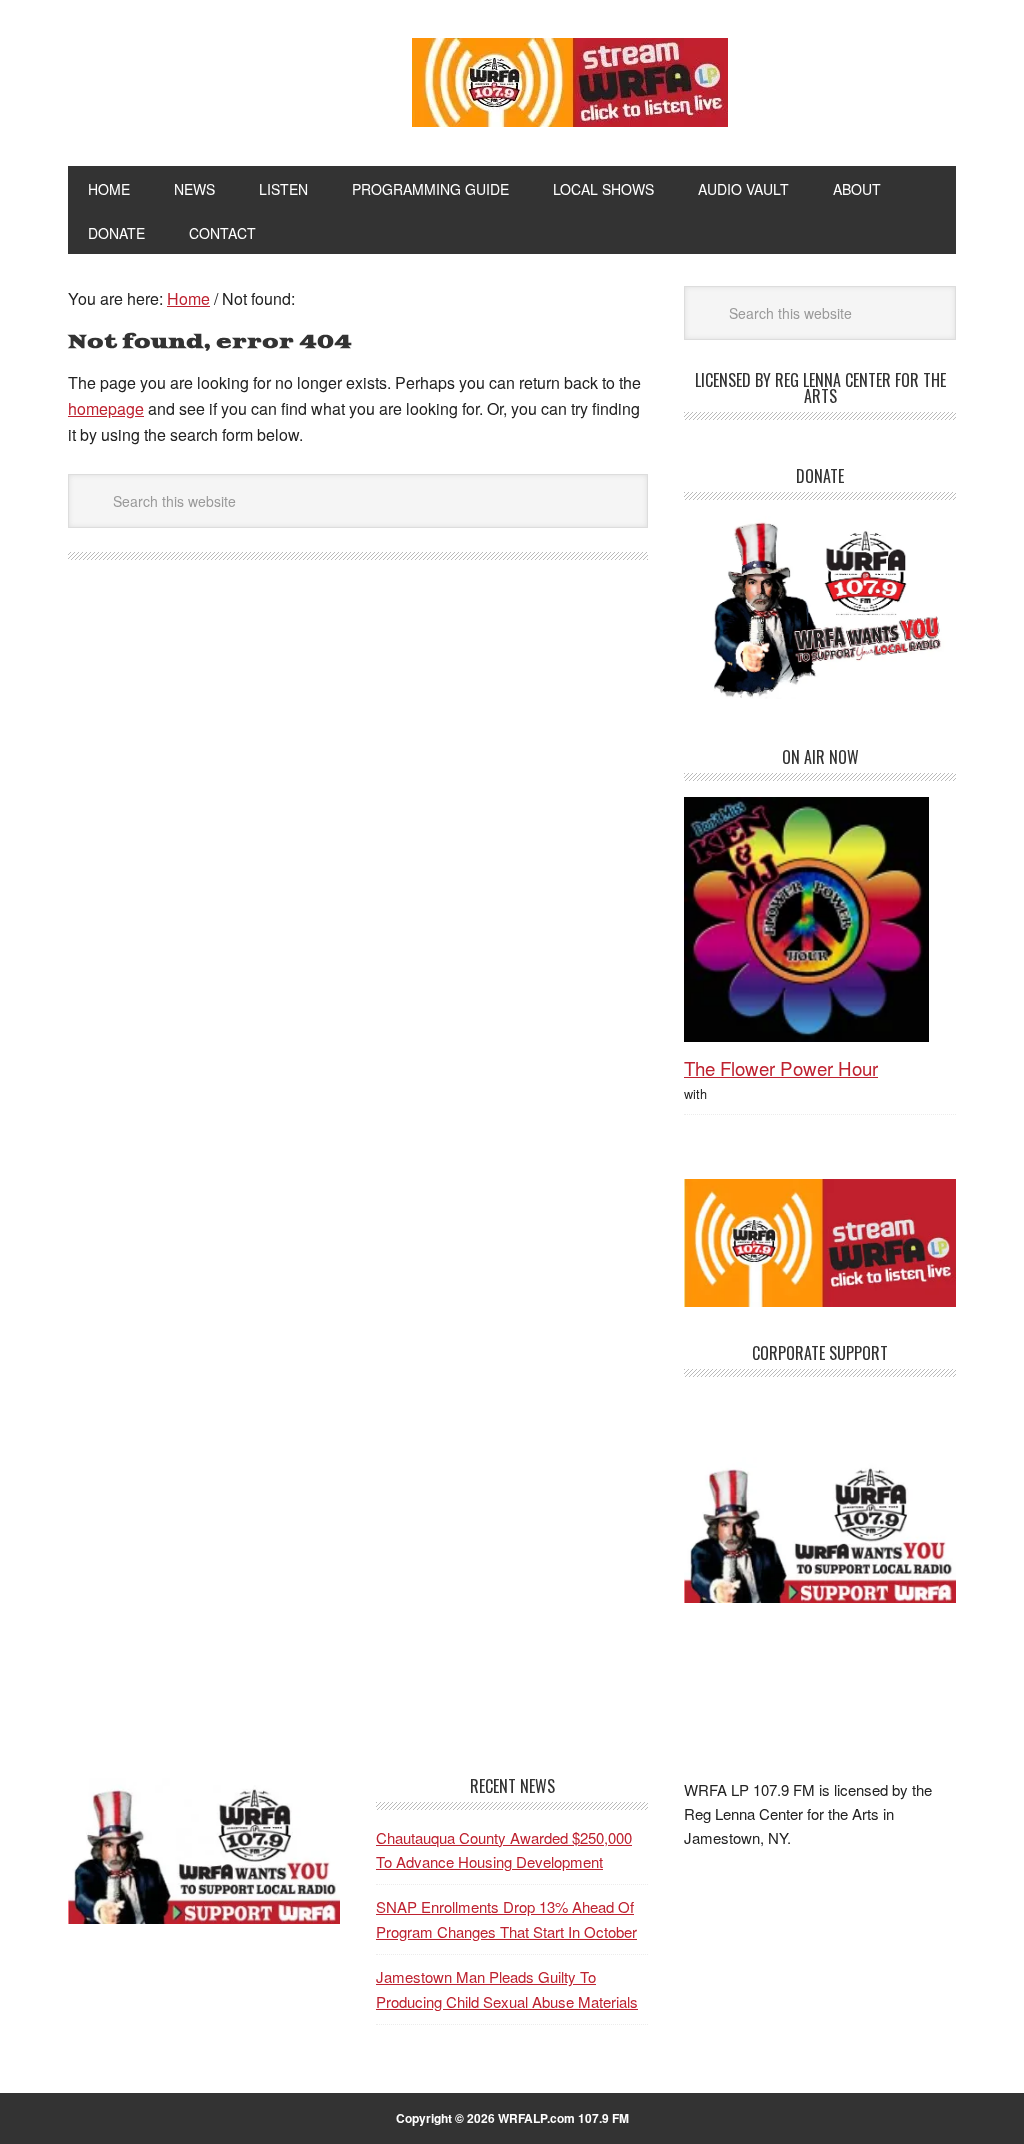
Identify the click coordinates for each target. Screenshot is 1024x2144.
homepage (106, 408)
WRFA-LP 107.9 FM (204, 78)
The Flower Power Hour (781, 1067)
